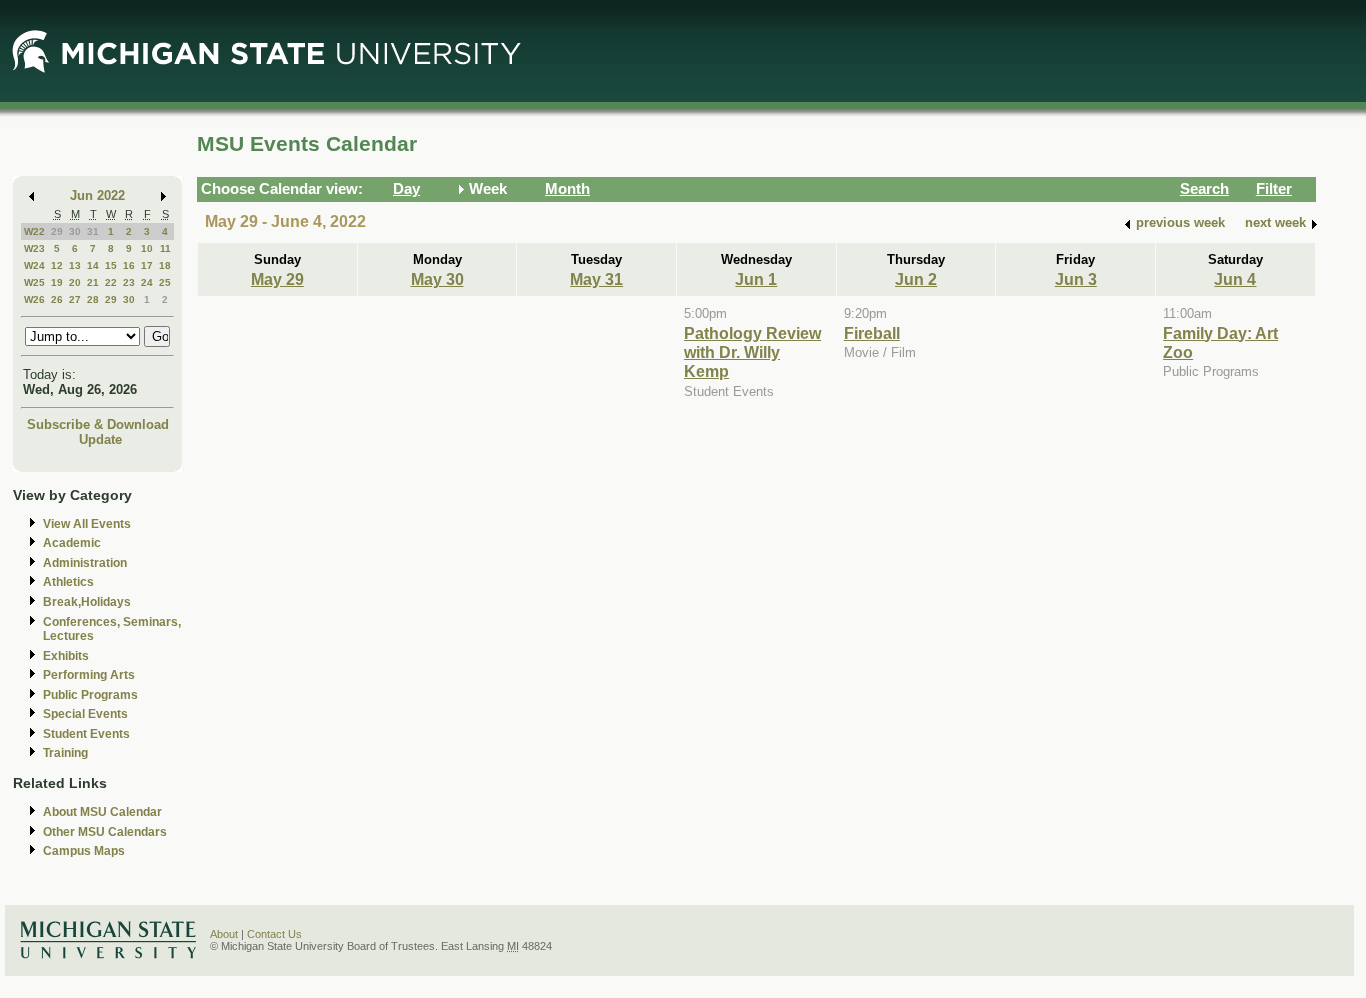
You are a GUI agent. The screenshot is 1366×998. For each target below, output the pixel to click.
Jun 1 (756, 279)
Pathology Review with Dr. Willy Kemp (752, 352)
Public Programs (90, 695)
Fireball (872, 333)
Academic (72, 543)
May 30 (437, 279)
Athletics (68, 582)
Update (100, 439)
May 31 (596, 279)
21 (93, 282)
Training (65, 753)
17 (147, 265)
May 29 (277, 279)
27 (75, 299)
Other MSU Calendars (105, 832)
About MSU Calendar (102, 812)
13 (75, 265)
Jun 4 (1235, 279)
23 (129, 282)
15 (111, 265)
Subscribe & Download (98, 424)
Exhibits (66, 656)
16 (129, 265)
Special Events (85, 714)
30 (75, 231)
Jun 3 (1076, 279)
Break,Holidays (87, 602)
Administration (85, 563)
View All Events (87, 524)
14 (93, 265)
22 (111, 282)
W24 (34, 265)
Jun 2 (916, 279)
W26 (34, 299)
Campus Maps (84, 851)
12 (57, 265)
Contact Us (274, 934)
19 (57, 282)
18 (165, 265)
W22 (34, 231)
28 (93, 299)
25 (165, 282)
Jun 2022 (97, 195)
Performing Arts (89, 675)
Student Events (86, 734)
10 (147, 248)
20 (75, 282)
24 (147, 282)
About (224, 934)
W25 (34, 282)
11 (165, 248)
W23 (34, 248)
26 (57, 299)
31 (93, 231)
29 (57, 231)
